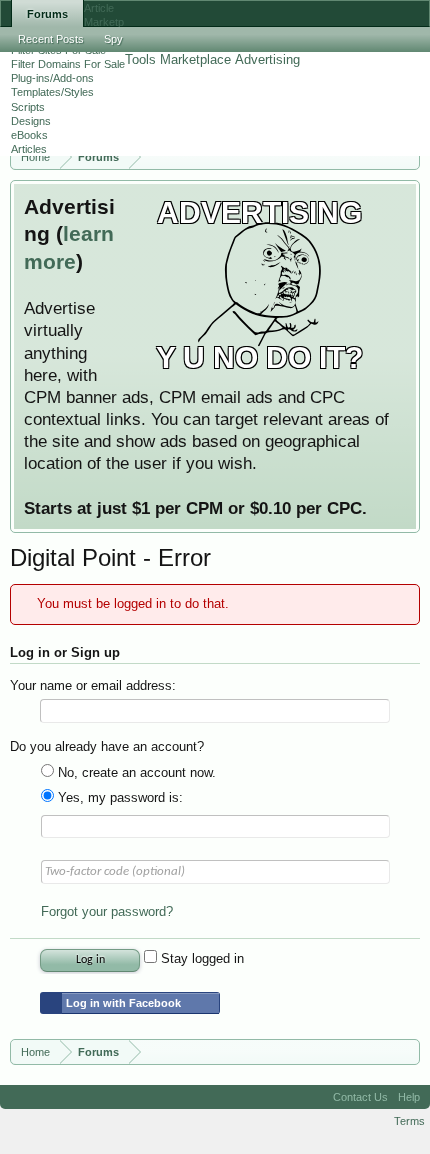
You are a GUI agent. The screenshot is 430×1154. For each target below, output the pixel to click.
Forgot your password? (107, 911)
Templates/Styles (52, 92)
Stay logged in (200, 958)
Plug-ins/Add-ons (52, 78)
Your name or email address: (93, 685)
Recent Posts (51, 39)
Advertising (267, 59)
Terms (409, 1121)
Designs (31, 121)
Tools (140, 59)
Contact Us (360, 1097)
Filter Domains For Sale (68, 64)
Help (409, 1097)
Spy (113, 39)
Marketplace (195, 59)
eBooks (29, 135)
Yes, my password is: (118, 797)
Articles (29, 149)
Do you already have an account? (107, 746)
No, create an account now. (135, 772)
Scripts (28, 107)
